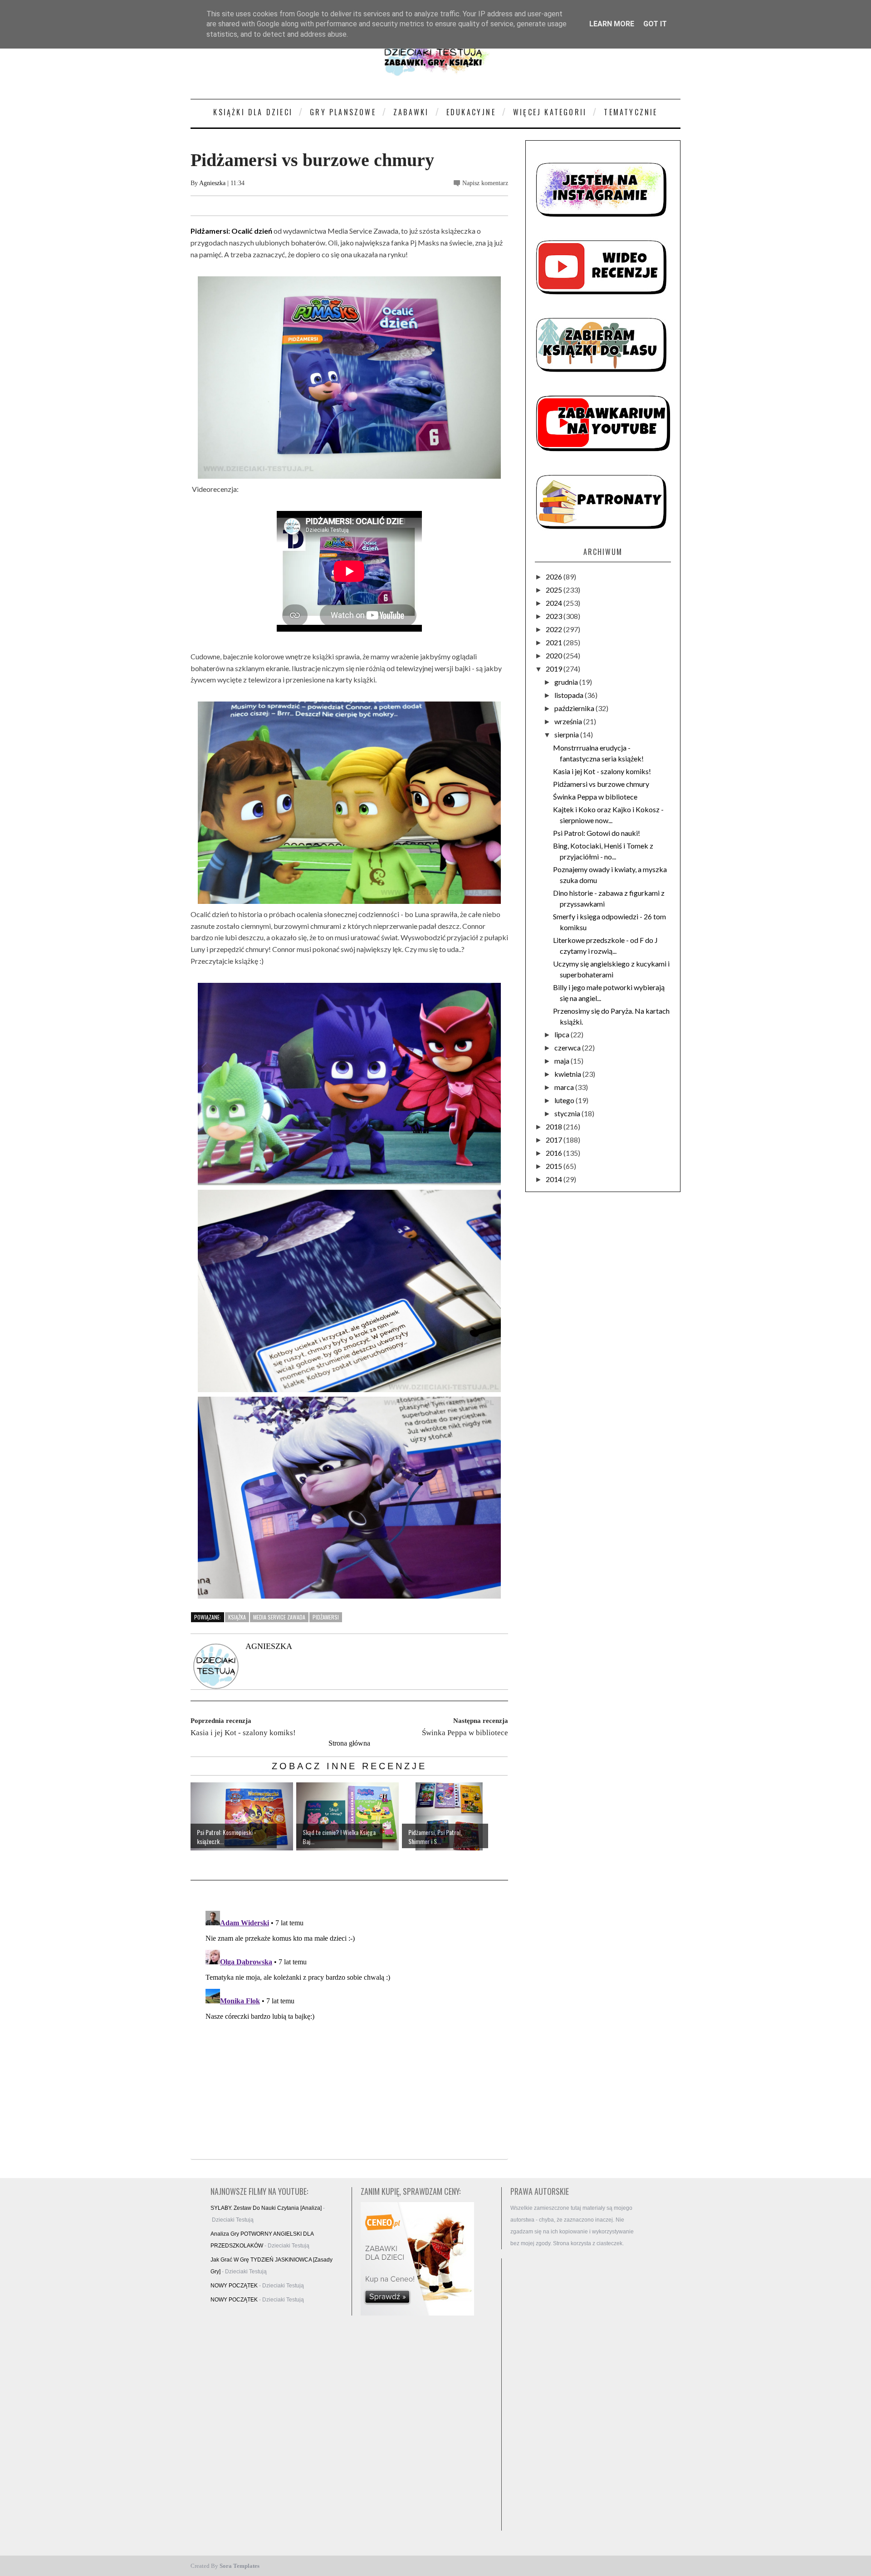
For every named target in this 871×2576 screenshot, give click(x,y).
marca (565, 1087)
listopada (570, 695)
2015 (555, 1166)
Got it (655, 24)
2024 (555, 603)
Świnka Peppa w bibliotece (595, 797)
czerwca (568, 1048)
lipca (563, 1034)
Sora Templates (240, 2566)
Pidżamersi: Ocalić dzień (231, 231)
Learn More (612, 24)
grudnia (567, 682)
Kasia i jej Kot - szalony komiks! (602, 771)
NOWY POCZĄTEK (234, 2286)
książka (237, 1617)
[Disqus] (349, 2021)
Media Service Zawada (279, 1617)
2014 (555, 1179)
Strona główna (349, 1743)
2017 (555, 1140)
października (575, 708)
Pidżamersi (326, 1617)
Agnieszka (212, 183)
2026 (555, 577)
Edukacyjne (471, 112)
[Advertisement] (576, 2394)
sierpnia (567, 734)
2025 (555, 590)
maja (563, 1061)
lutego (565, 1100)
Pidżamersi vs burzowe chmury (601, 784)
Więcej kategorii (550, 112)
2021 (555, 642)
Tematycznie (631, 112)
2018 (555, 1126)
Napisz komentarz (485, 183)
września (569, 721)
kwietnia (568, 1074)
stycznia (568, 1113)
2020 (555, 655)
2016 (555, 1153)
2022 (555, 629)
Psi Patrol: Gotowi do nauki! (597, 833)
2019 (555, 669)
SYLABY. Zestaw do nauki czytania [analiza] (266, 2208)
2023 (555, 616)
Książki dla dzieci (253, 112)
